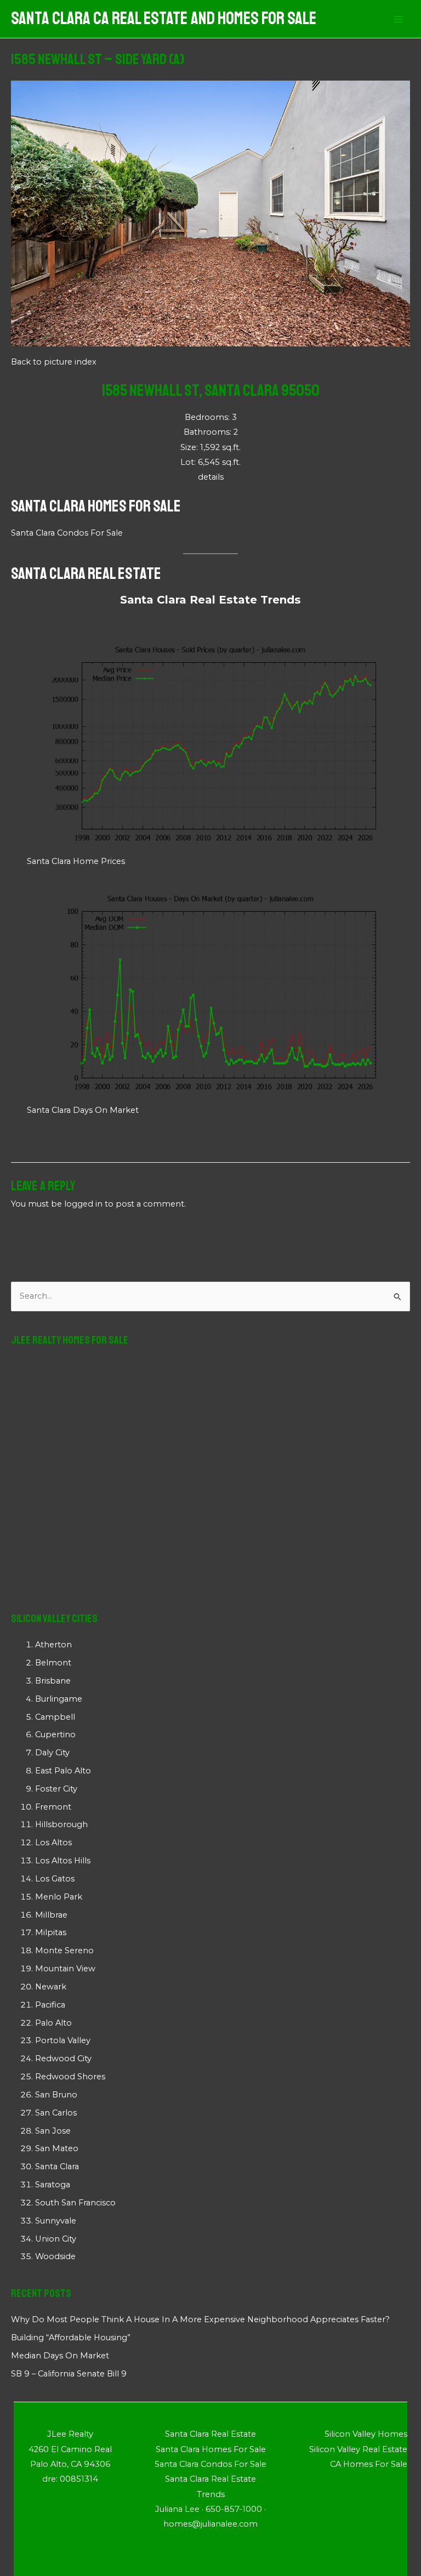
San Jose (53, 2131)
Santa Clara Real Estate (86, 573)
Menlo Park (59, 1897)
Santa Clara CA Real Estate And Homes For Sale (164, 19)
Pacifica (50, 2005)
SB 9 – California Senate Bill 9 (69, 2374)
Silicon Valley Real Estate (358, 2449)
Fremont (53, 1807)
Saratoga (53, 2185)
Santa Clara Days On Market (83, 1110)
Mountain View (65, 1969)
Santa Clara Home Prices (76, 861)
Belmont (53, 1663)
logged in (83, 1204)
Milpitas (51, 1932)
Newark (51, 1987)
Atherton (53, 1645)
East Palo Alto (63, 1771)
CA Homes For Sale (369, 2464)
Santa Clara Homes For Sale (96, 506)
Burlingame (59, 1699)
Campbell (55, 1717)
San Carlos (56, 2113)
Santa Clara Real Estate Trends (210, 600)
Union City (56, 2239)
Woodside (55, 2256)
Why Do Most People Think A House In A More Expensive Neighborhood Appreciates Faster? (200, 2319)
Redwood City (63, 2058)
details (211, 477)
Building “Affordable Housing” (71, 2338)
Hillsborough (61, 1824)
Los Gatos (55, 1879)
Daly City (52, 1753)
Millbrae (51, 1915)
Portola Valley (63, 2040)
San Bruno (56, 2095)
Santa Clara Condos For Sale (67, 533)
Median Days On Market (60, 2356)
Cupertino (55, 1735)
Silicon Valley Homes (366, 2434)
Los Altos (53, 1843)
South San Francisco (75, 2203)
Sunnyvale (56, 2221)
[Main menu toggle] (399, 19)
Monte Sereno (64, 1951)
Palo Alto (53, 2023)
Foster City (56, 1789)
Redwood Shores (70, 2077)
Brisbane (53, 1681)
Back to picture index (54, 362)
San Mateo (57, 2148)
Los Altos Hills (63, 1861)
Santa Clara (57, 2166)
